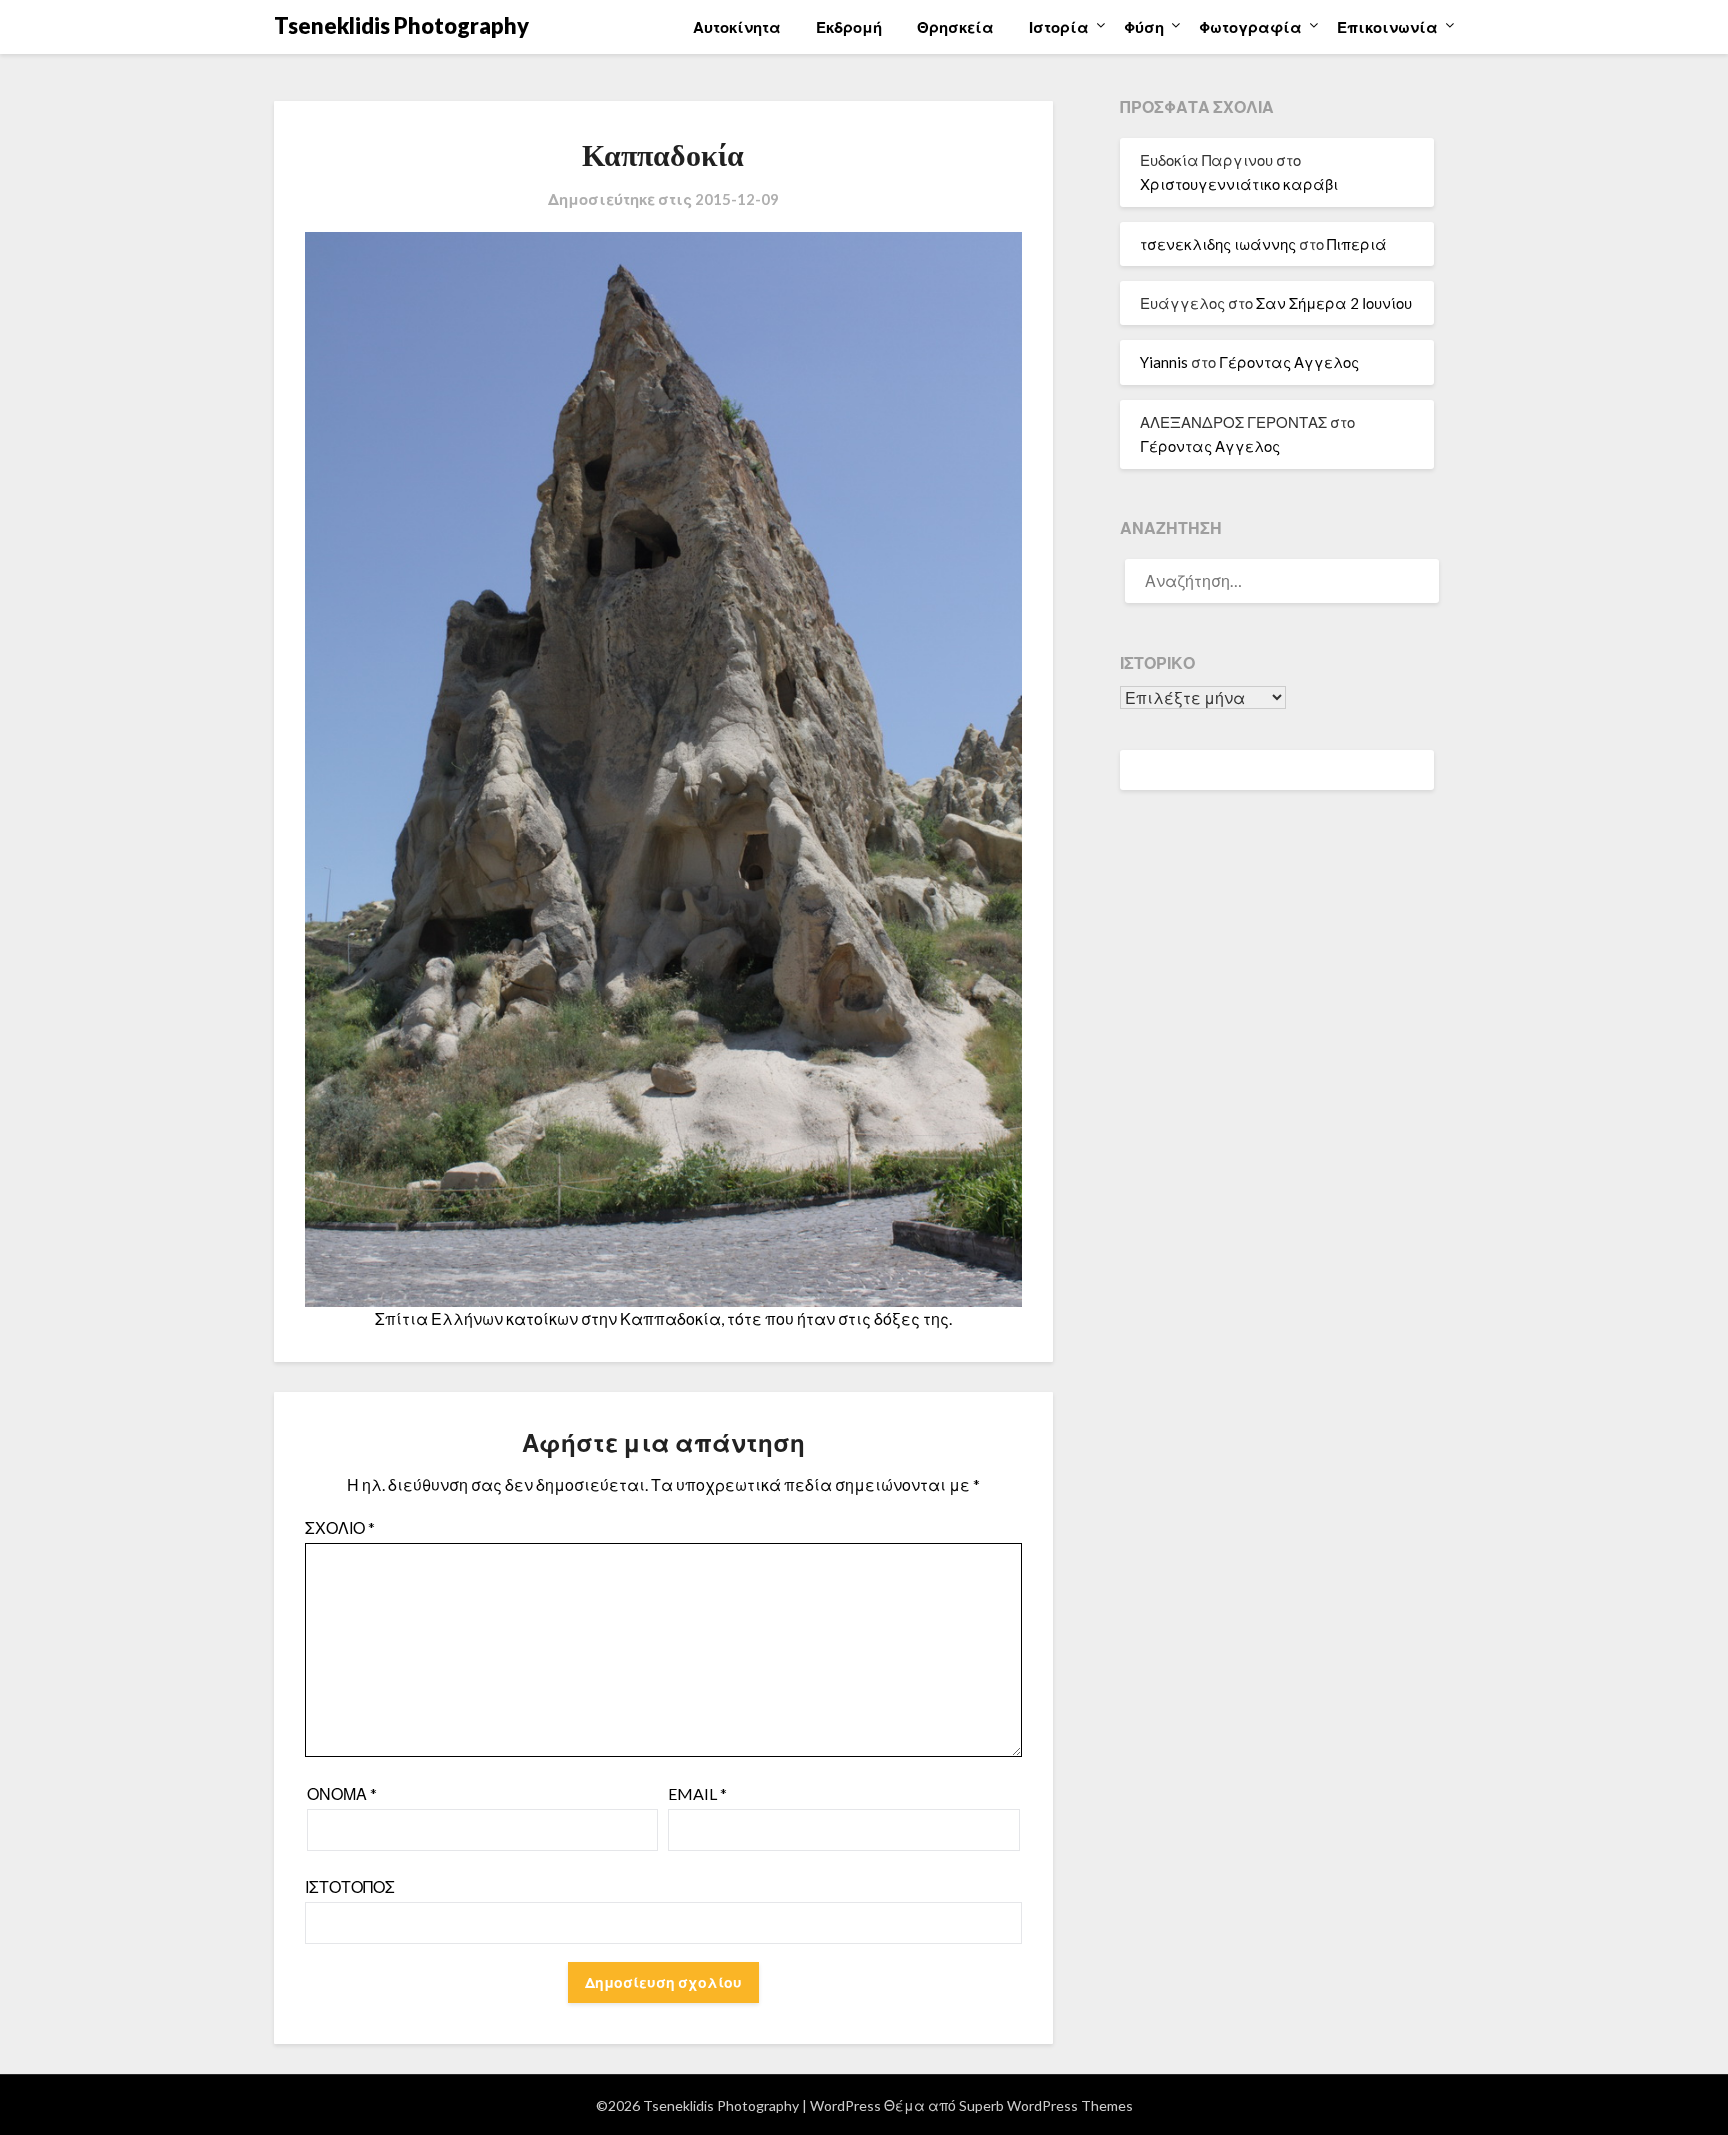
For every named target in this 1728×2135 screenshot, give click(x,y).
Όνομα (342, 1793)
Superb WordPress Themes (1046, 2105)
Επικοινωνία (1387, 27)
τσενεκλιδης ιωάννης (1218, 244)
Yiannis (1164, 362)
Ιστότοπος (350, 1886)
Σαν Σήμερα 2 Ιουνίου (1334, 303)
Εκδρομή (849, 27)
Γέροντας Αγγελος (1289, 362)
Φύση (1144, 27)
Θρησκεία (955, 27)
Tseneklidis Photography (401, 25)
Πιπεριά (1357, 244)
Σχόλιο (340, 1527)
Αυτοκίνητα (737, 27)
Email (697, 1793)
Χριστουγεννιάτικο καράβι (1239, 184)
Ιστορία (1059, 27)
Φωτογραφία (1250, 27)
